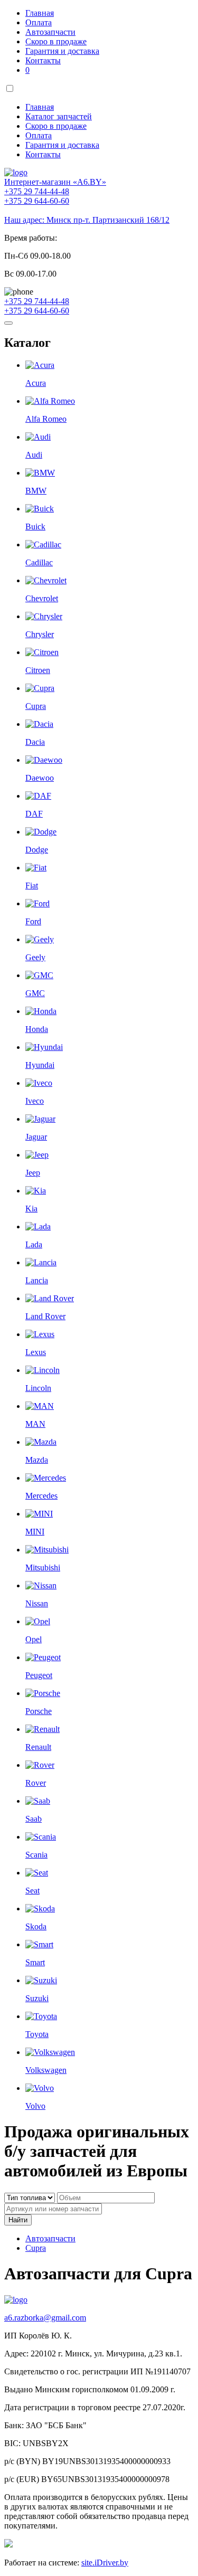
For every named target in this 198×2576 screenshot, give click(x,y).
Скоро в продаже (56, 41)
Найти (18, 2220)
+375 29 (37, 191)
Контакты (43, 60)
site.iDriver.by (105, 2563)
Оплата (39, 22)
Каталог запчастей (59, 116)
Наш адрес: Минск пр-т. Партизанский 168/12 (87, 220)
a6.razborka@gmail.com (45, 2318)
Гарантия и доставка (62, 51)
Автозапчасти (50, 32)
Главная (40, 13)
